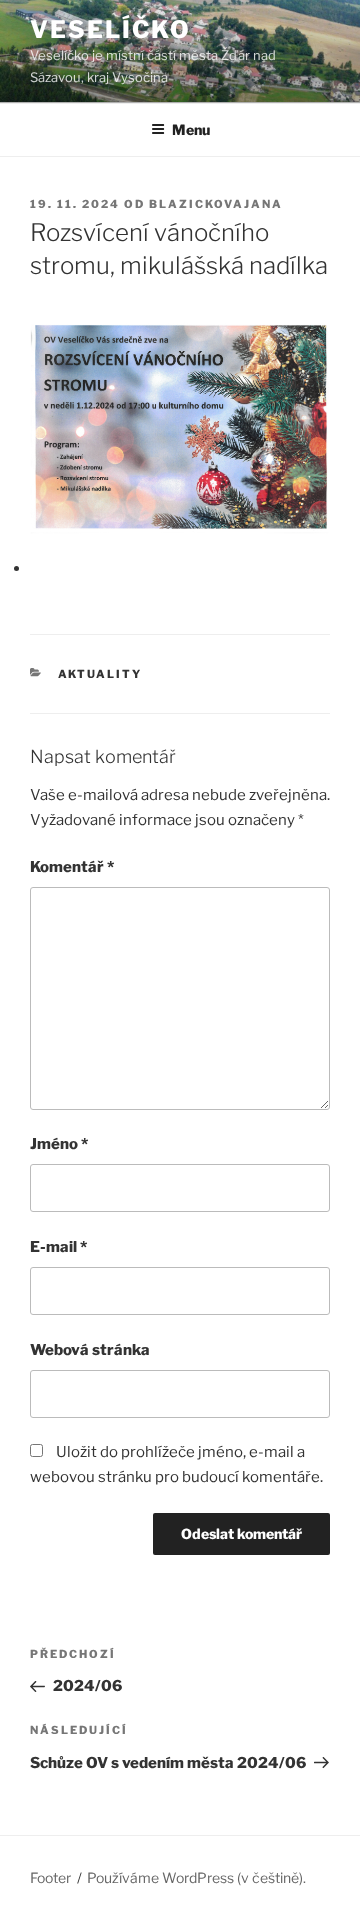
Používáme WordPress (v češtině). (196, 1877)
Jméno (59, 1144)
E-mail (58, 1247)
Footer (50, 1877)
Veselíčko (110, 29)
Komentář (72, 867)
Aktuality (100, 674)
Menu (191, 129)
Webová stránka (90, 1350)
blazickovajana (216, 204)
